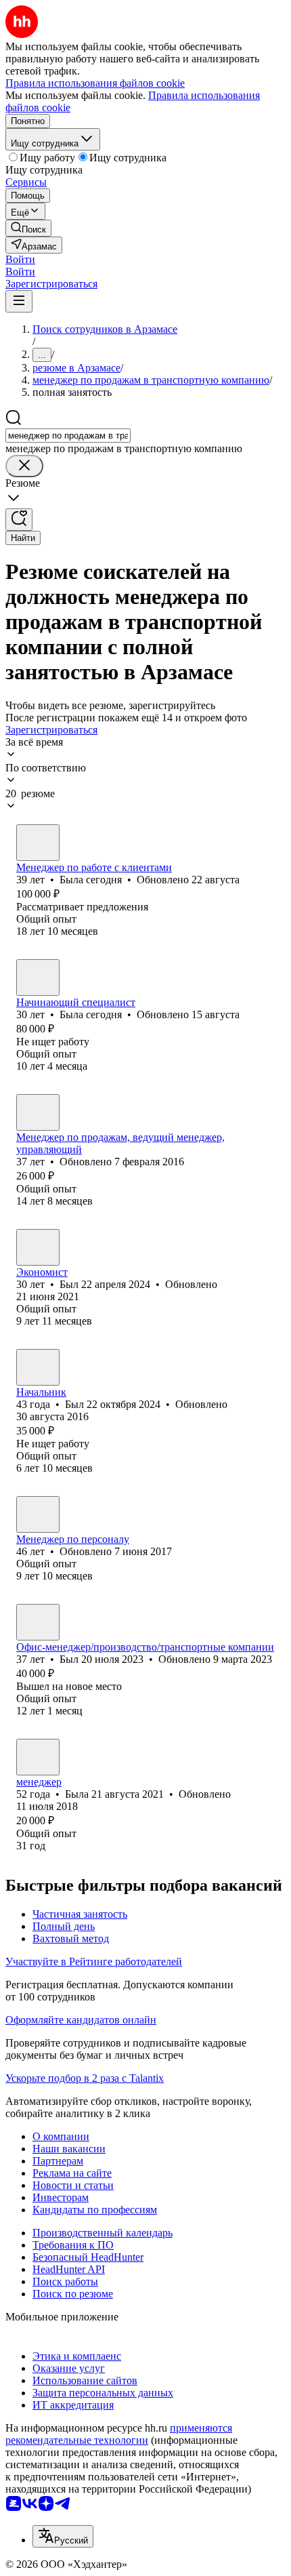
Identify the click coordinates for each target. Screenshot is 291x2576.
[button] (20, 259)
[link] (28, 228)
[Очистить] (24, 466)
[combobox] (68, 436)
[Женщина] (38, 843)
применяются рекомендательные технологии (119, 2434)
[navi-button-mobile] (19, 301)
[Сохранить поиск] (19, 520)
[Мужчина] (38, 1112)
